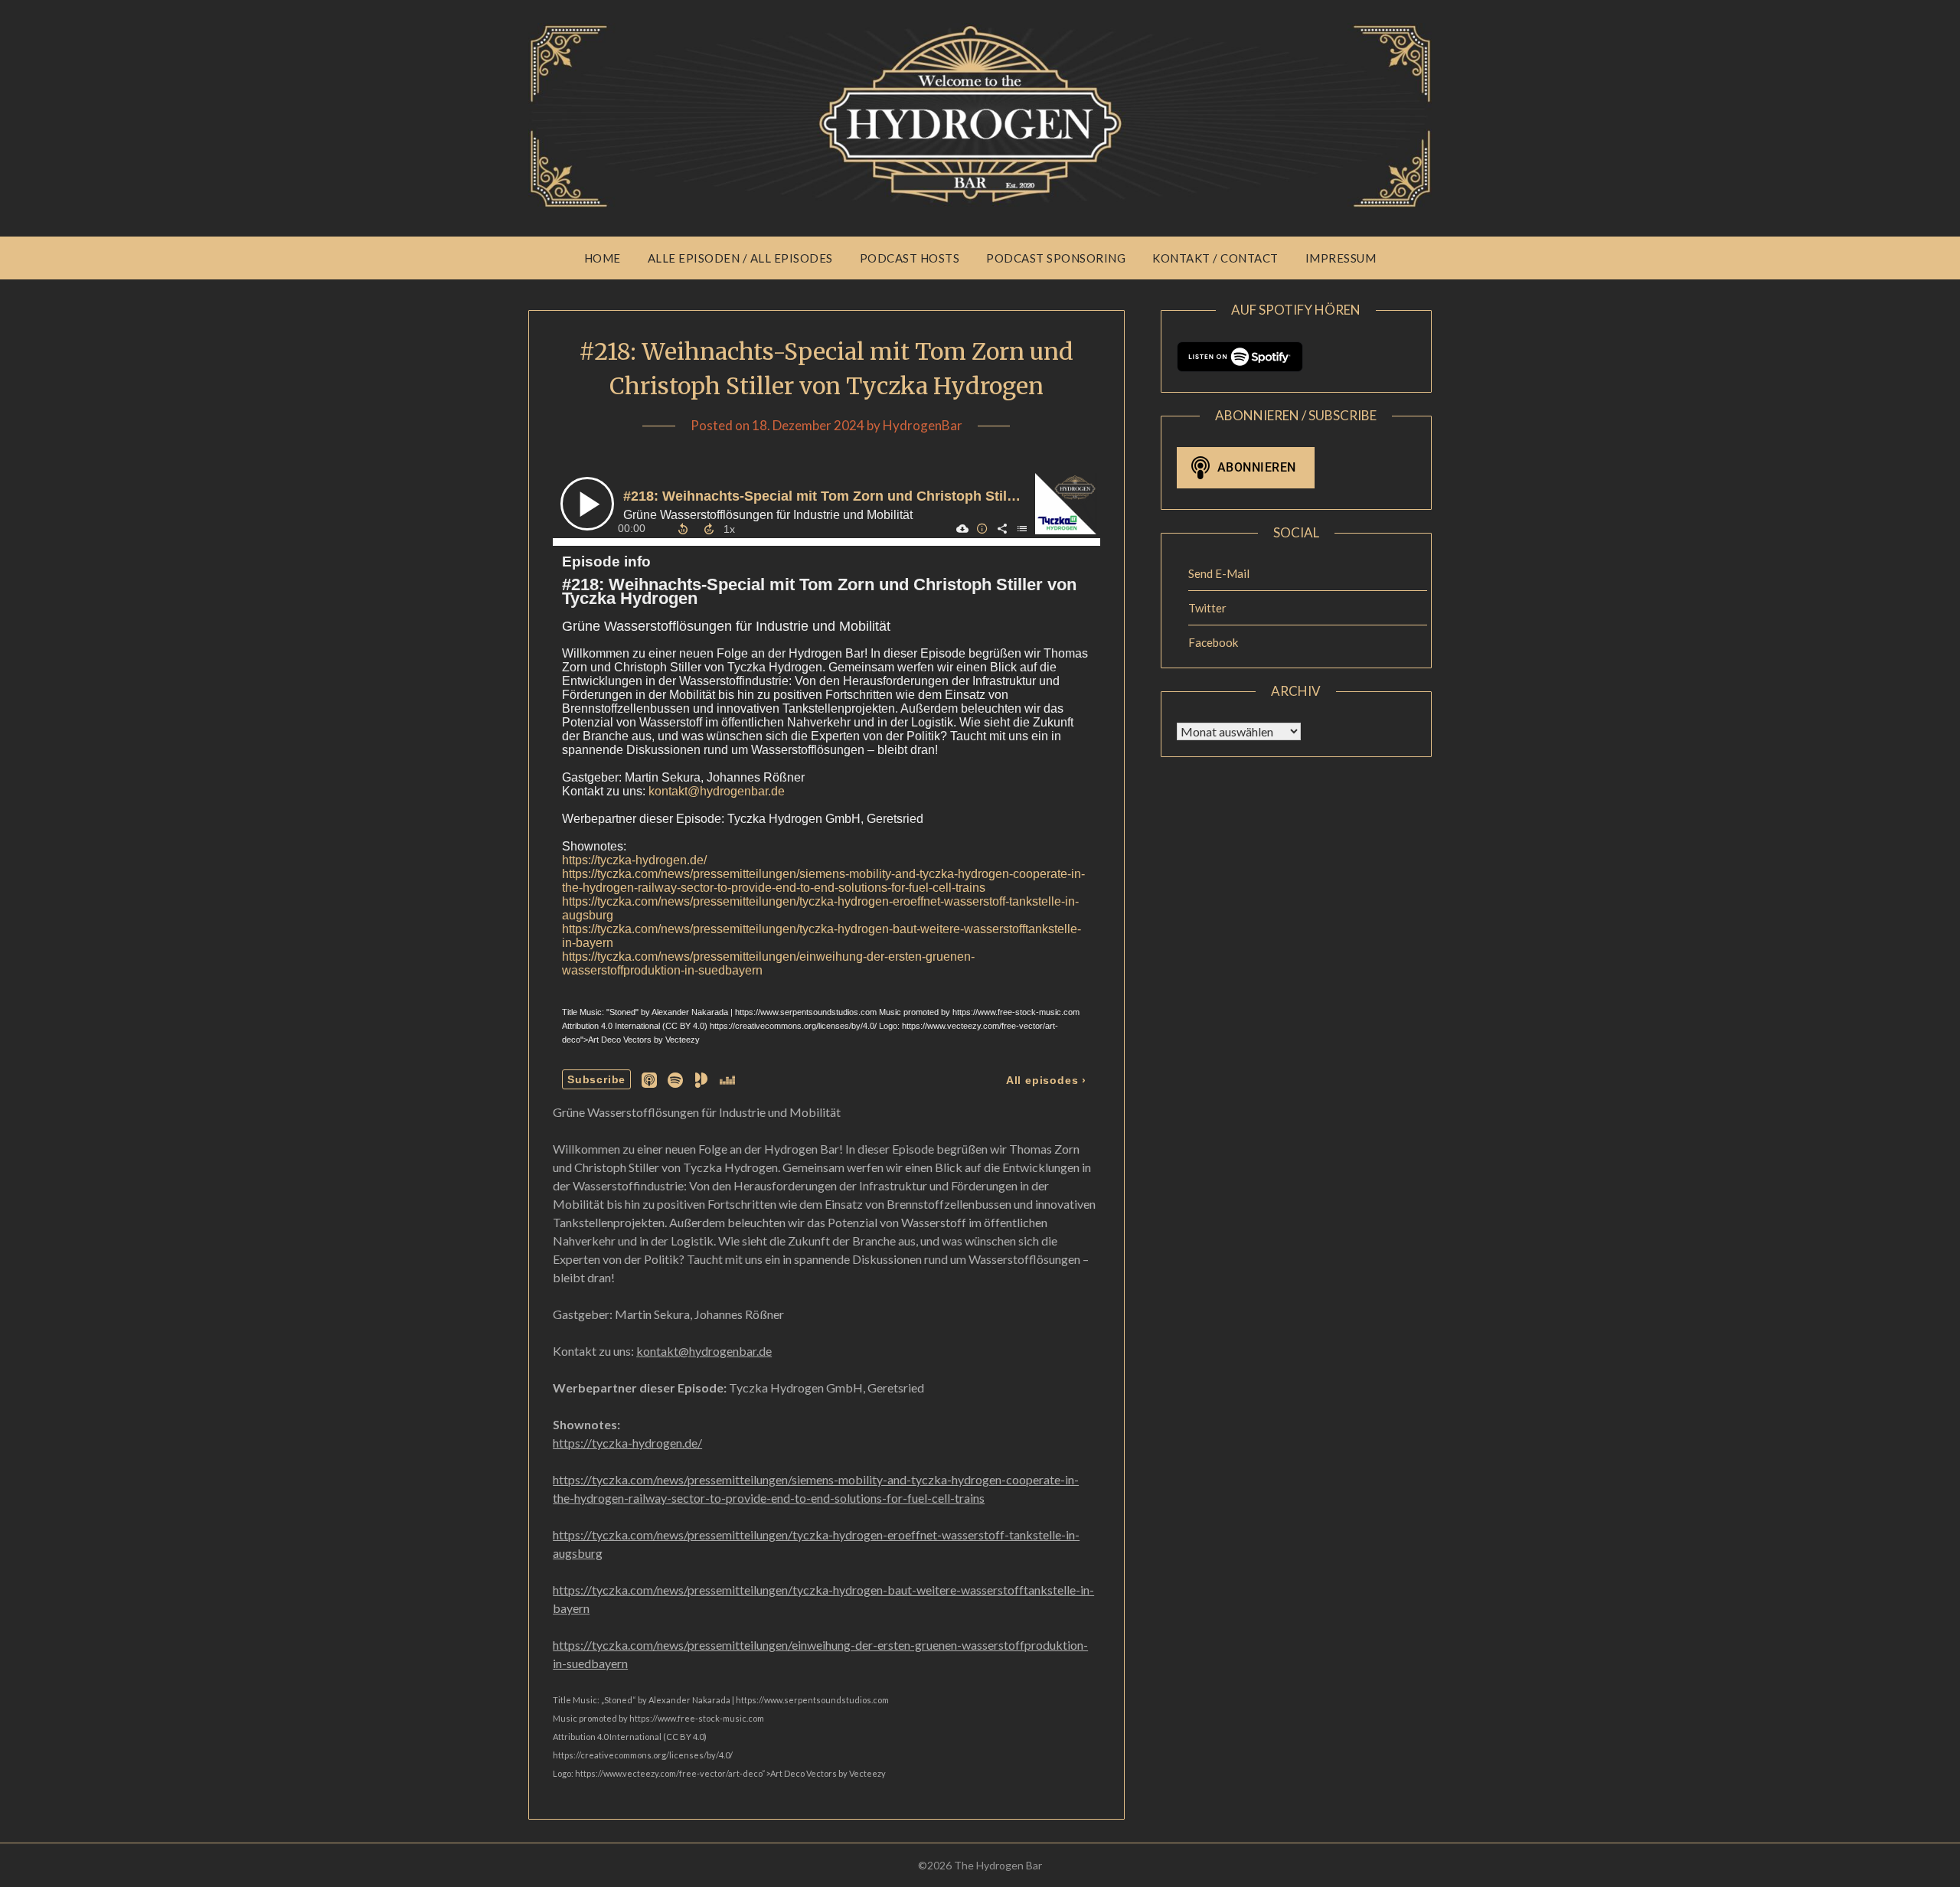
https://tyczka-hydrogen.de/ (627, 1443)
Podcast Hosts (910, 258)
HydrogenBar (923, 425)
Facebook (1213, 642)
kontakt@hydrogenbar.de (704, 1351)
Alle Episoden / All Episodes (740, 258)
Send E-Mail (1219, 573)
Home (603, 258)
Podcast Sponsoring (1056, 258)
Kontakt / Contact (1215, 258)
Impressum (1341, 258)
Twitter (1207, 608)
